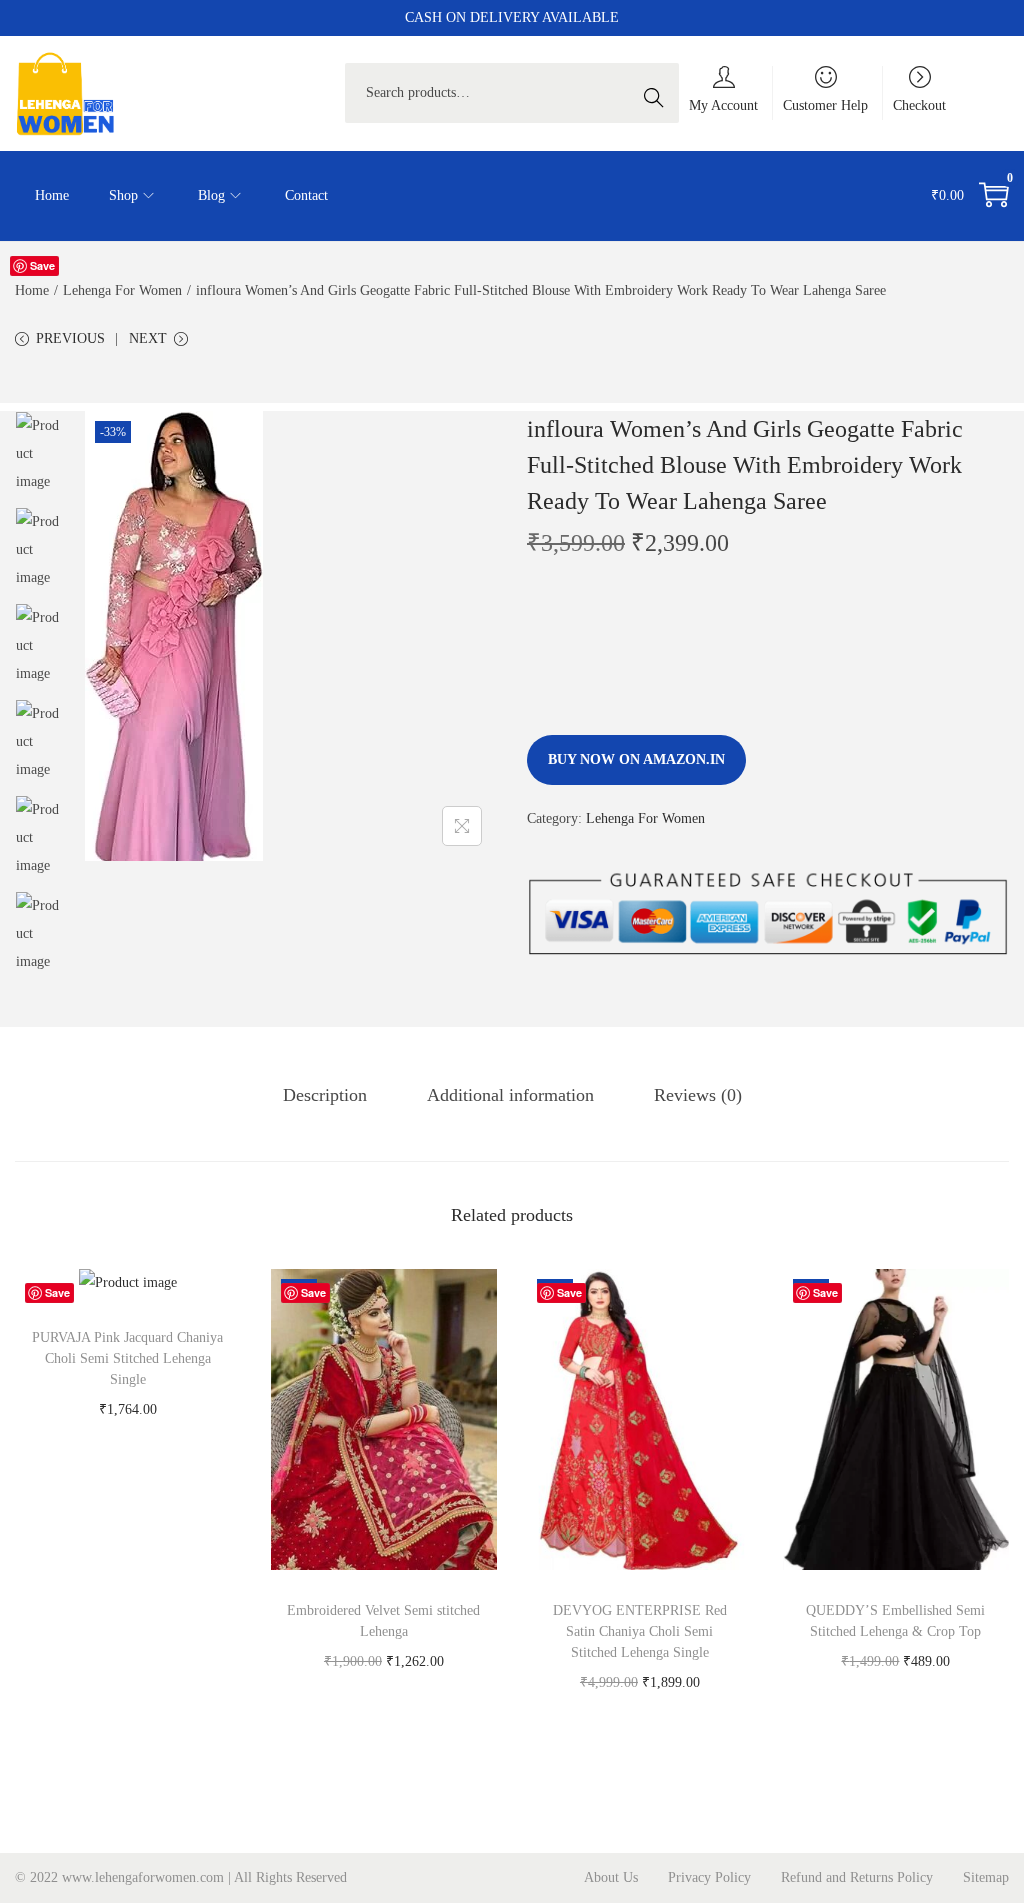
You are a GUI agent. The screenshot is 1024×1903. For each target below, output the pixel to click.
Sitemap (986, 1877)
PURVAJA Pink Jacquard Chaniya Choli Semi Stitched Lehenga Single (127, 1358)
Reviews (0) (698, 1095)
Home (32, 290)
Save (42, 265)
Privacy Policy (709, 1877)
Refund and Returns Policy (857, 1877)
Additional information (510, 1095)
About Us (611, 1877)
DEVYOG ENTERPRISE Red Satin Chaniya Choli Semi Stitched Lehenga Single (640, 1631)
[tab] (325, 1095)
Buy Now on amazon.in (636, 759)
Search (659, 92)
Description (325, 1095)
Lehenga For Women (122, 290)
